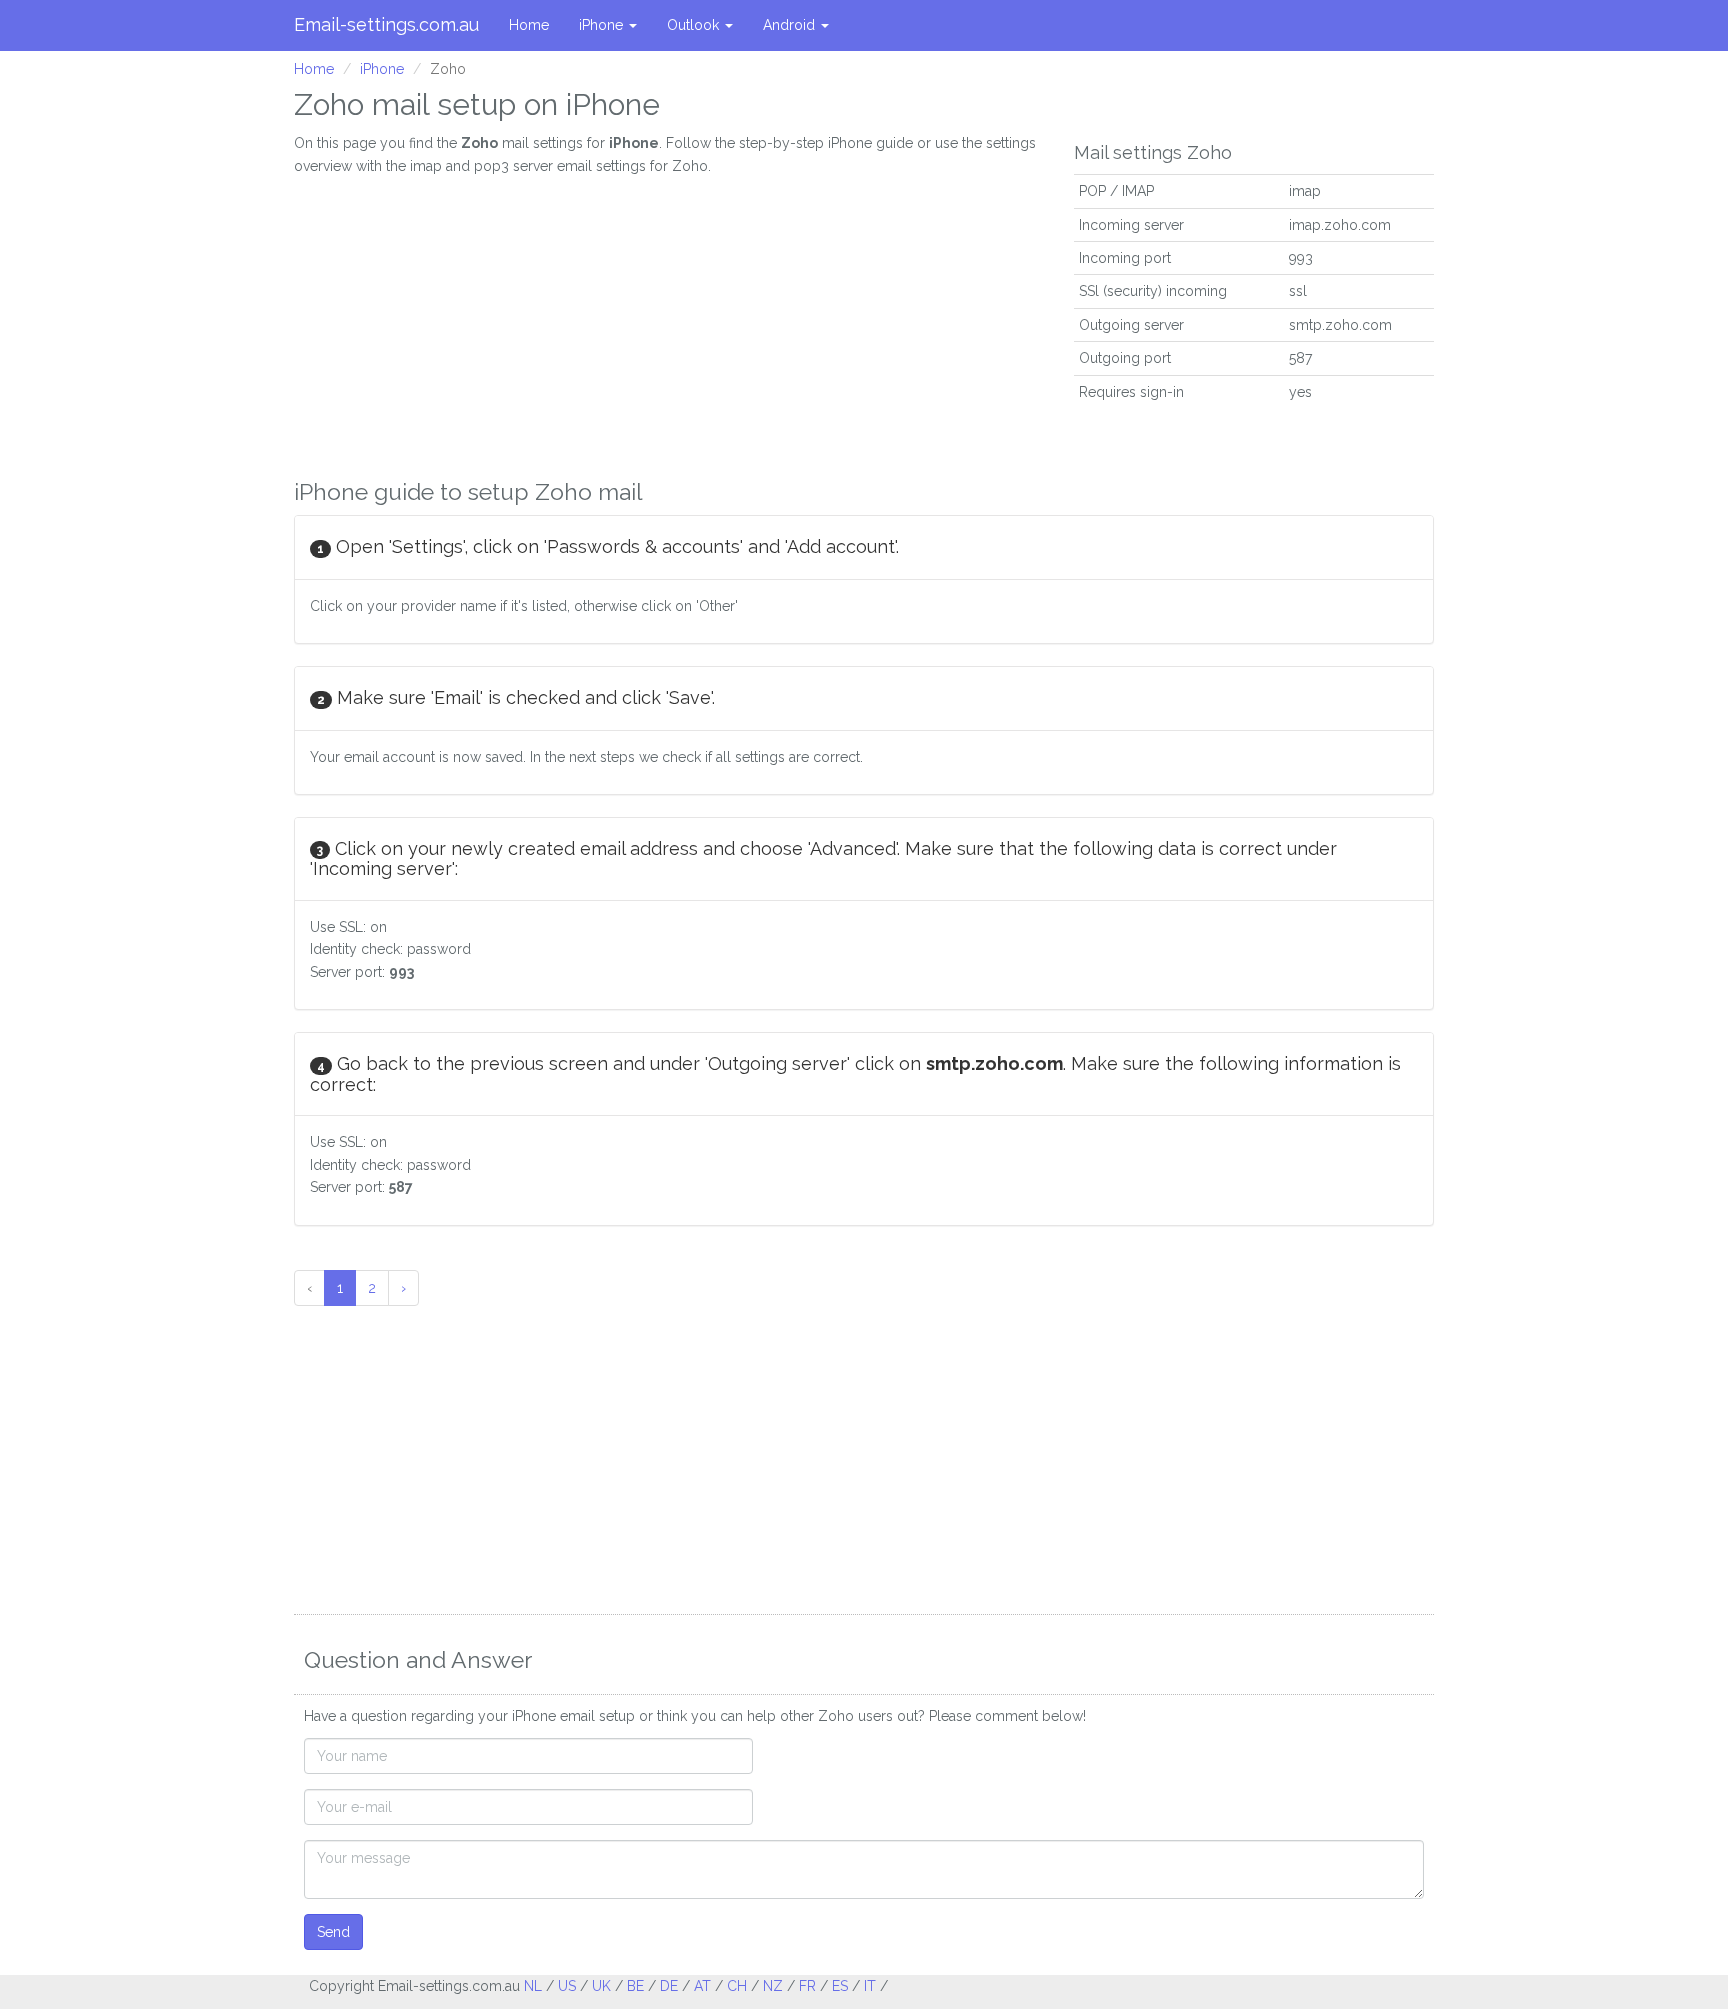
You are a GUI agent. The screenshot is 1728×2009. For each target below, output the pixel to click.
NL (533, 1986)
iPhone (603, 25)
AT (702, 1986)
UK (601, 1986)
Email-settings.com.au (386, 24)
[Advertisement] (669, 317)
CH (737, 1986)
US (567, 1986)
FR (807, 1986)
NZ (773, 1986)
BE (635, 1986)
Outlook (695, 25)
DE (669, 1986)
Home (529, 25)
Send (333, 1932)
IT (870, 1986)
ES (840, 1986)
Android (791, 25)
